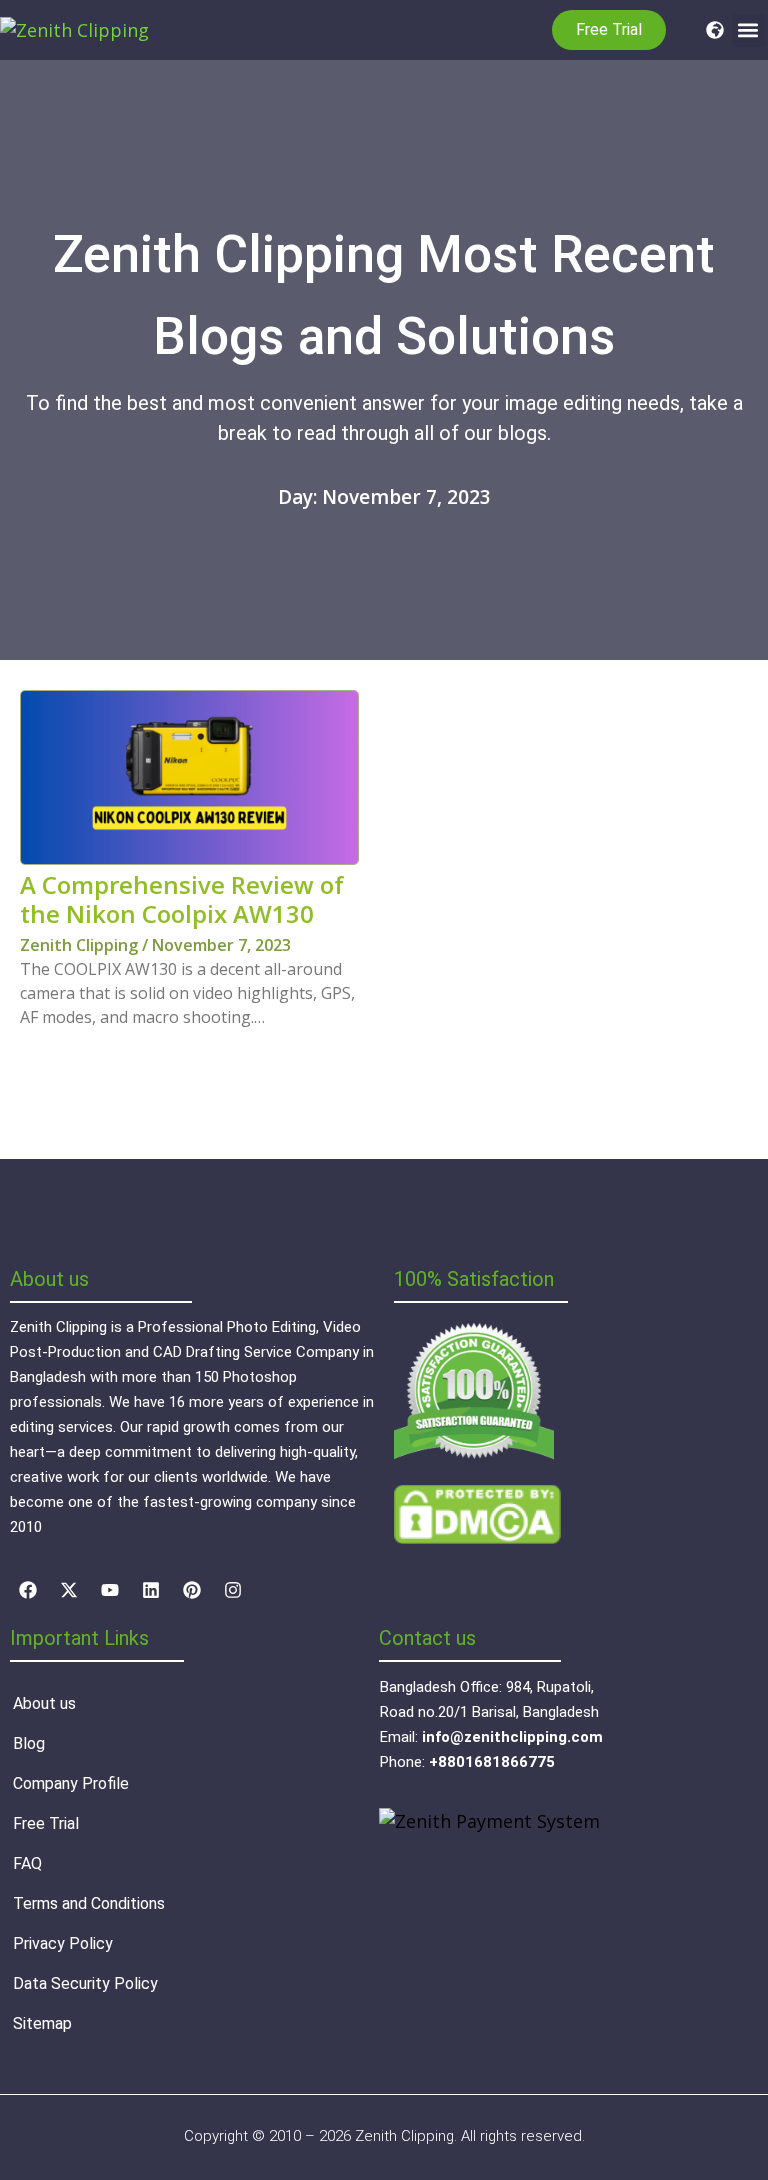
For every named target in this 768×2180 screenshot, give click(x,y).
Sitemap (42, 2023)
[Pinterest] (192, 1590)
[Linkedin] (151, 1590)
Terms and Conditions (89, 1903)
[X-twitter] (69, 1590)
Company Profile (71, 1783)
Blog (29, 1743)
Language (710, 30)
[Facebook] (28, 1590)
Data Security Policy (85, 1983)
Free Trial (46, 1823)
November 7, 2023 (221, 945)
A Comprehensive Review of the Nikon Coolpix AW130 (182, 899)
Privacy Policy (63, 1943)
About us (44, 1703)
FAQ (27, 1863)
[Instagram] (233, 1590)
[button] (748, 30)
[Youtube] (110, 1590)
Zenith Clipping (81, 945)
